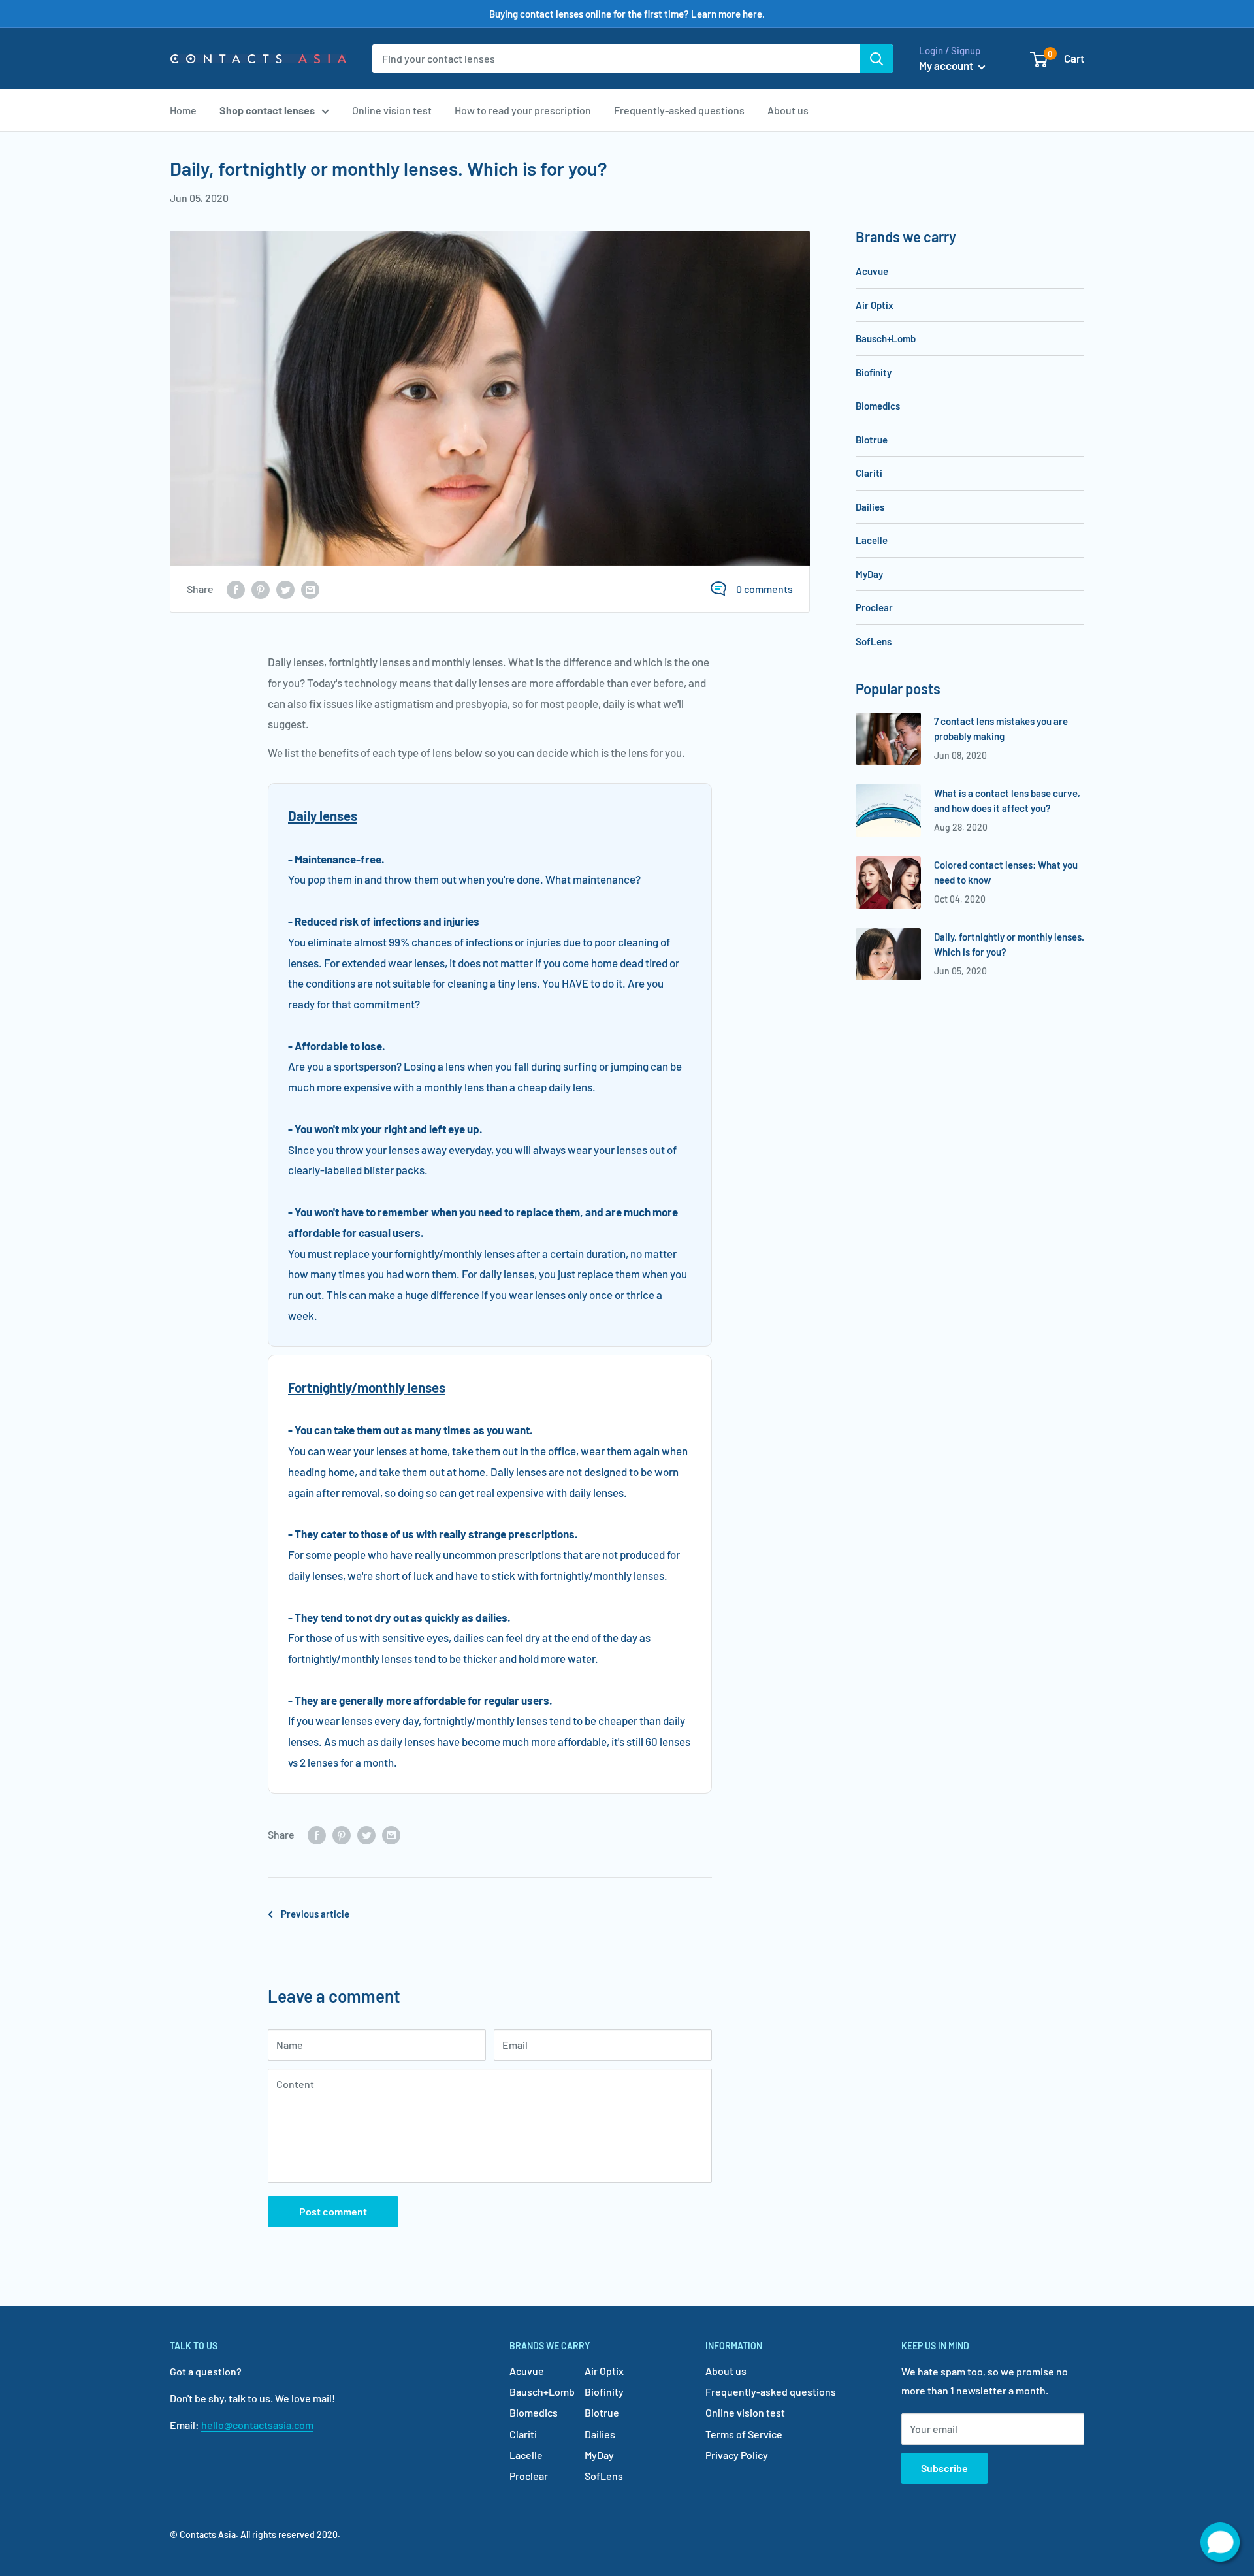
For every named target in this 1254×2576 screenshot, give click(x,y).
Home (183, 110)
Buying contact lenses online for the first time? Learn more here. (627, 14)
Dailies (870, 507)
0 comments (764, 589)
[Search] (876, 59)
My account (947, 65)
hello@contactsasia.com (257, 2425)
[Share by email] (310, 589)
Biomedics (878, 406)
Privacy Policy (737, 2455)
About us (788, 110)
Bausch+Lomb (886, 338)
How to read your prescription (523, 110)
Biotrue (872, 440)
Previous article (315, 1914)
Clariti (869, 473)
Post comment (333, 2211)
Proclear (874, 607)
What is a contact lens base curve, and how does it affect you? (1007, 800)
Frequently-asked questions (679, 110)
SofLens (874, 641)
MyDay (869, 574)
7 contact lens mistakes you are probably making (1001, 729)
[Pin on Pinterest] (261, 589)
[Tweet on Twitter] (285, 589)
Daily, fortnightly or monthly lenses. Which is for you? (1009, 944)
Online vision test (392, 110)
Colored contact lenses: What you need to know (1006, 872)
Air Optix (875, 305)
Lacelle (872, 540)
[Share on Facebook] (236, 589)
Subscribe (944, 2468)
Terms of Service (744, 2434)
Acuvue (872, 271)
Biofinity (874, 372)
